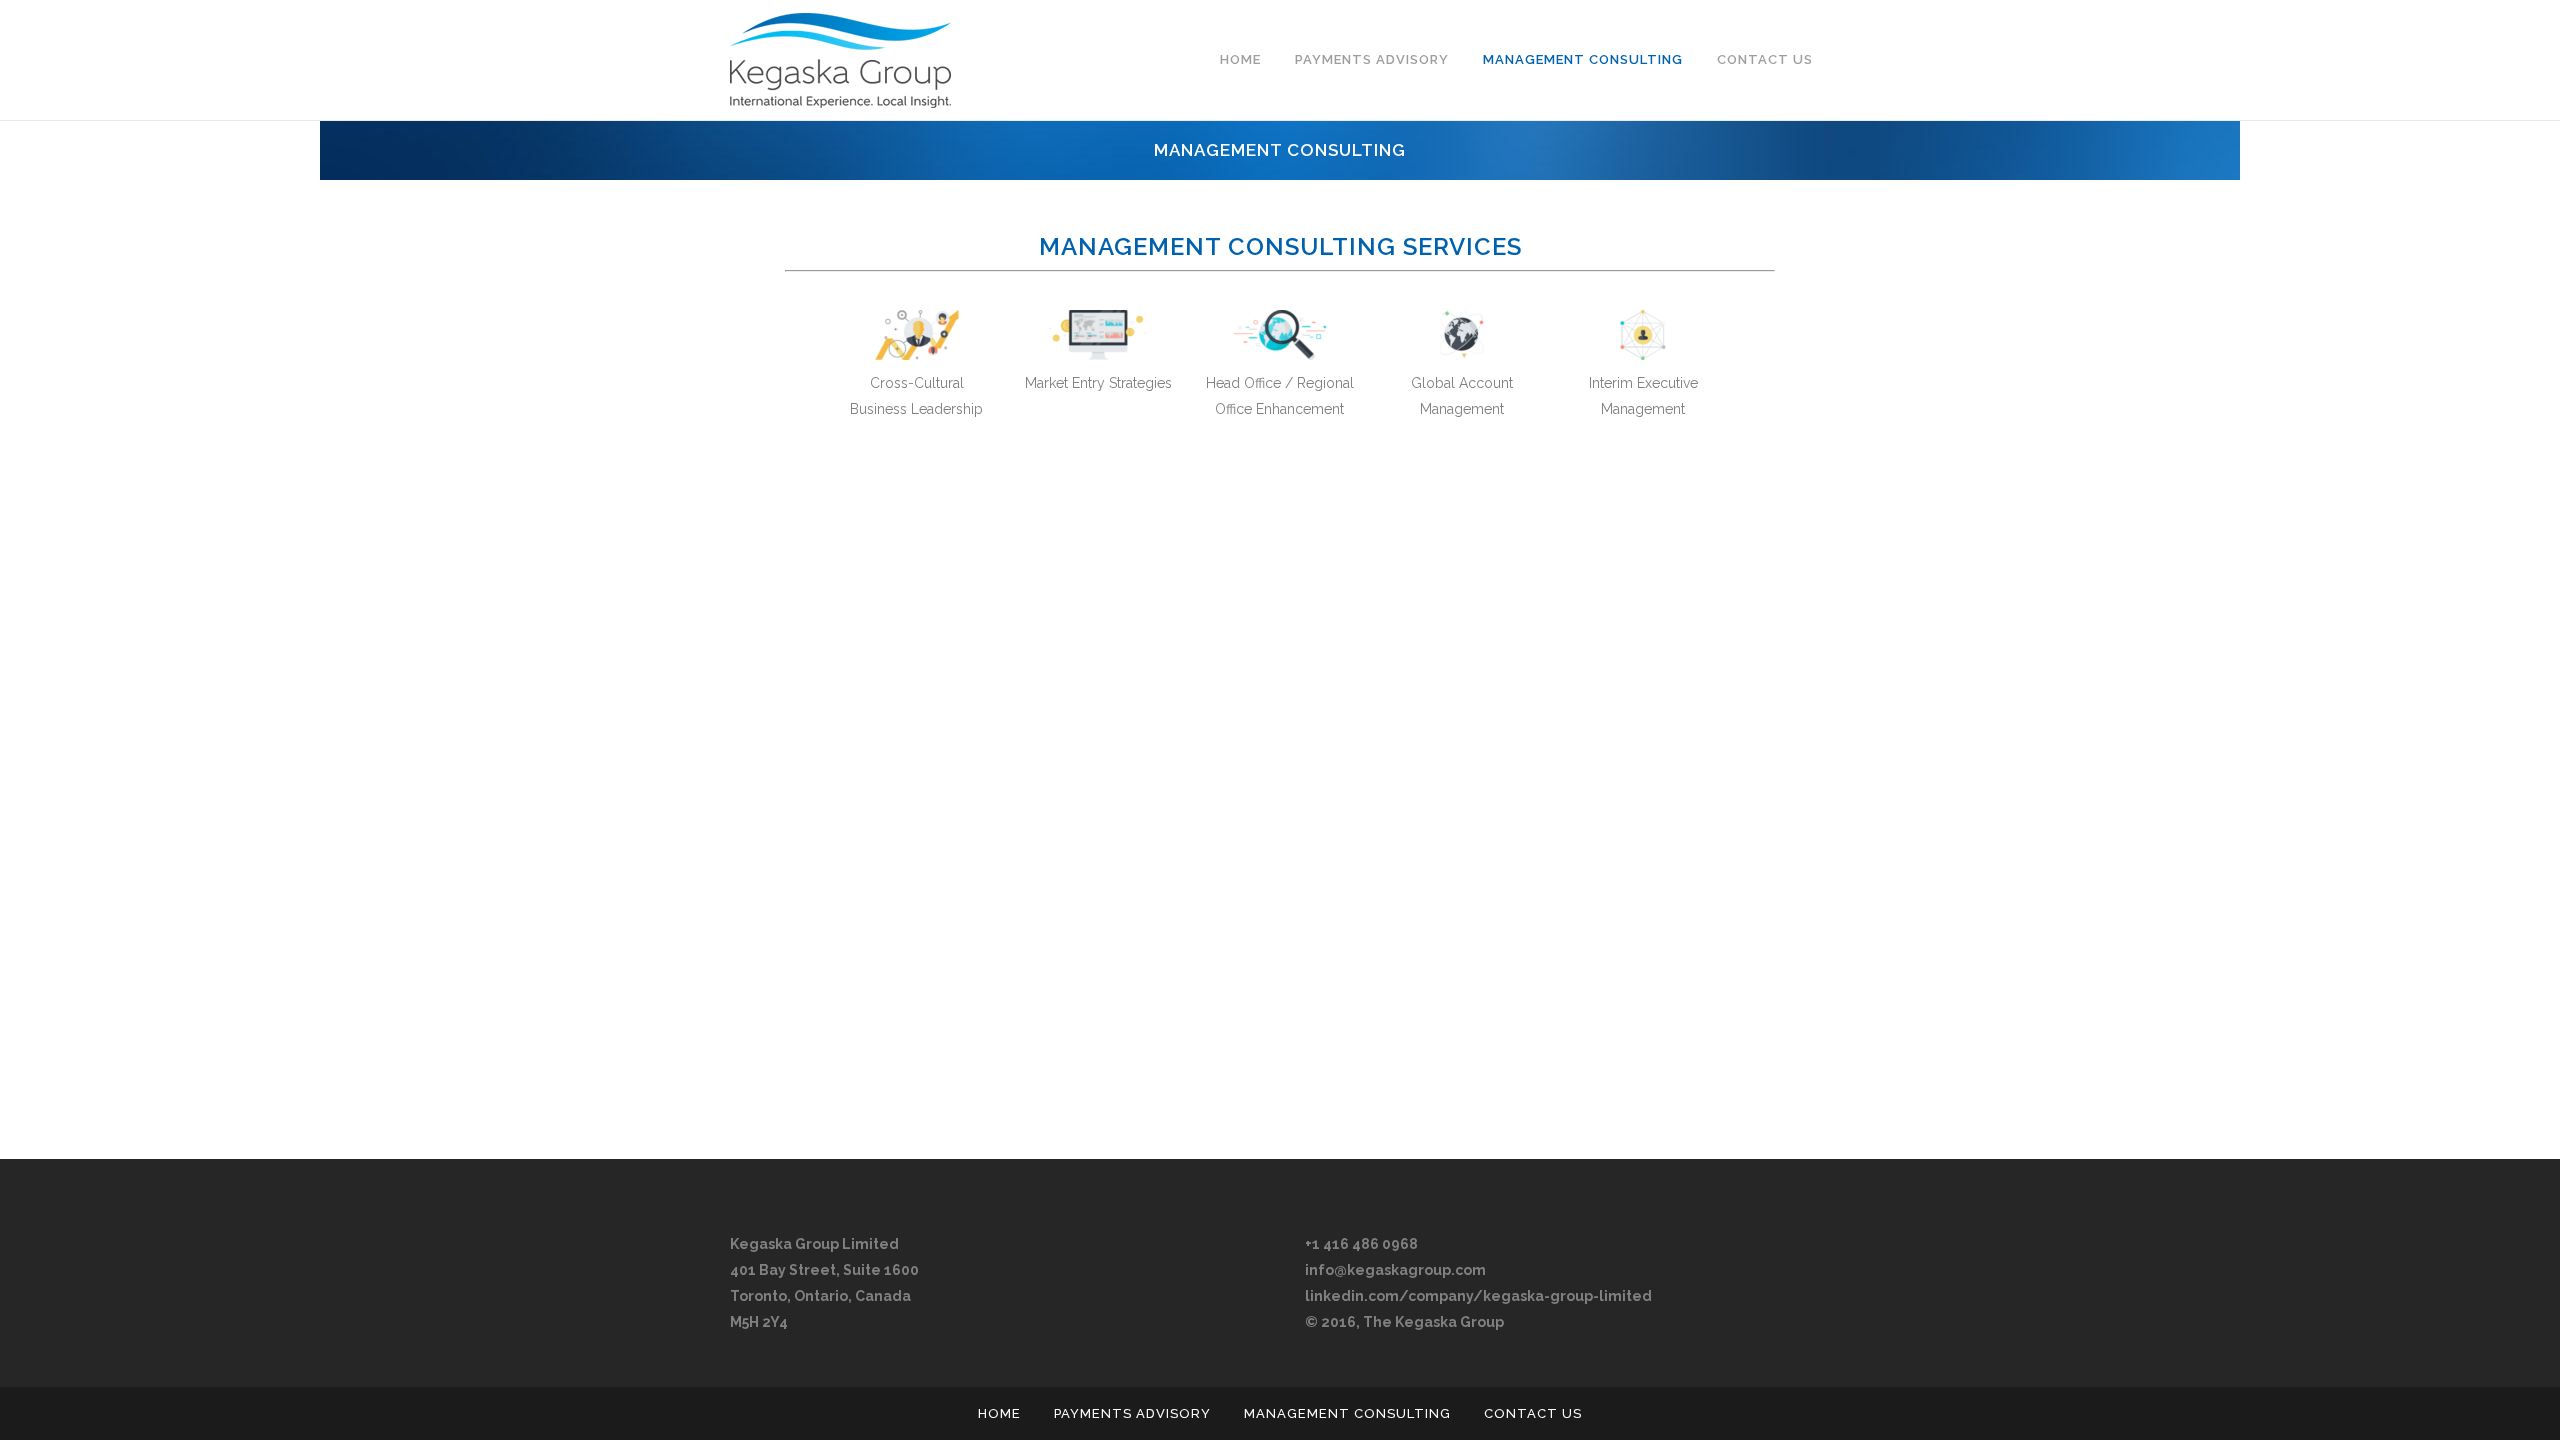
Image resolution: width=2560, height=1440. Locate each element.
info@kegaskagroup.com (1395, 1270)
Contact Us (1533, 1413)
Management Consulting (1347, 1413)
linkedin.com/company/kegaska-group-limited (1478, 1296)
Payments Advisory (1132, 1413)
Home (999, 1413)
